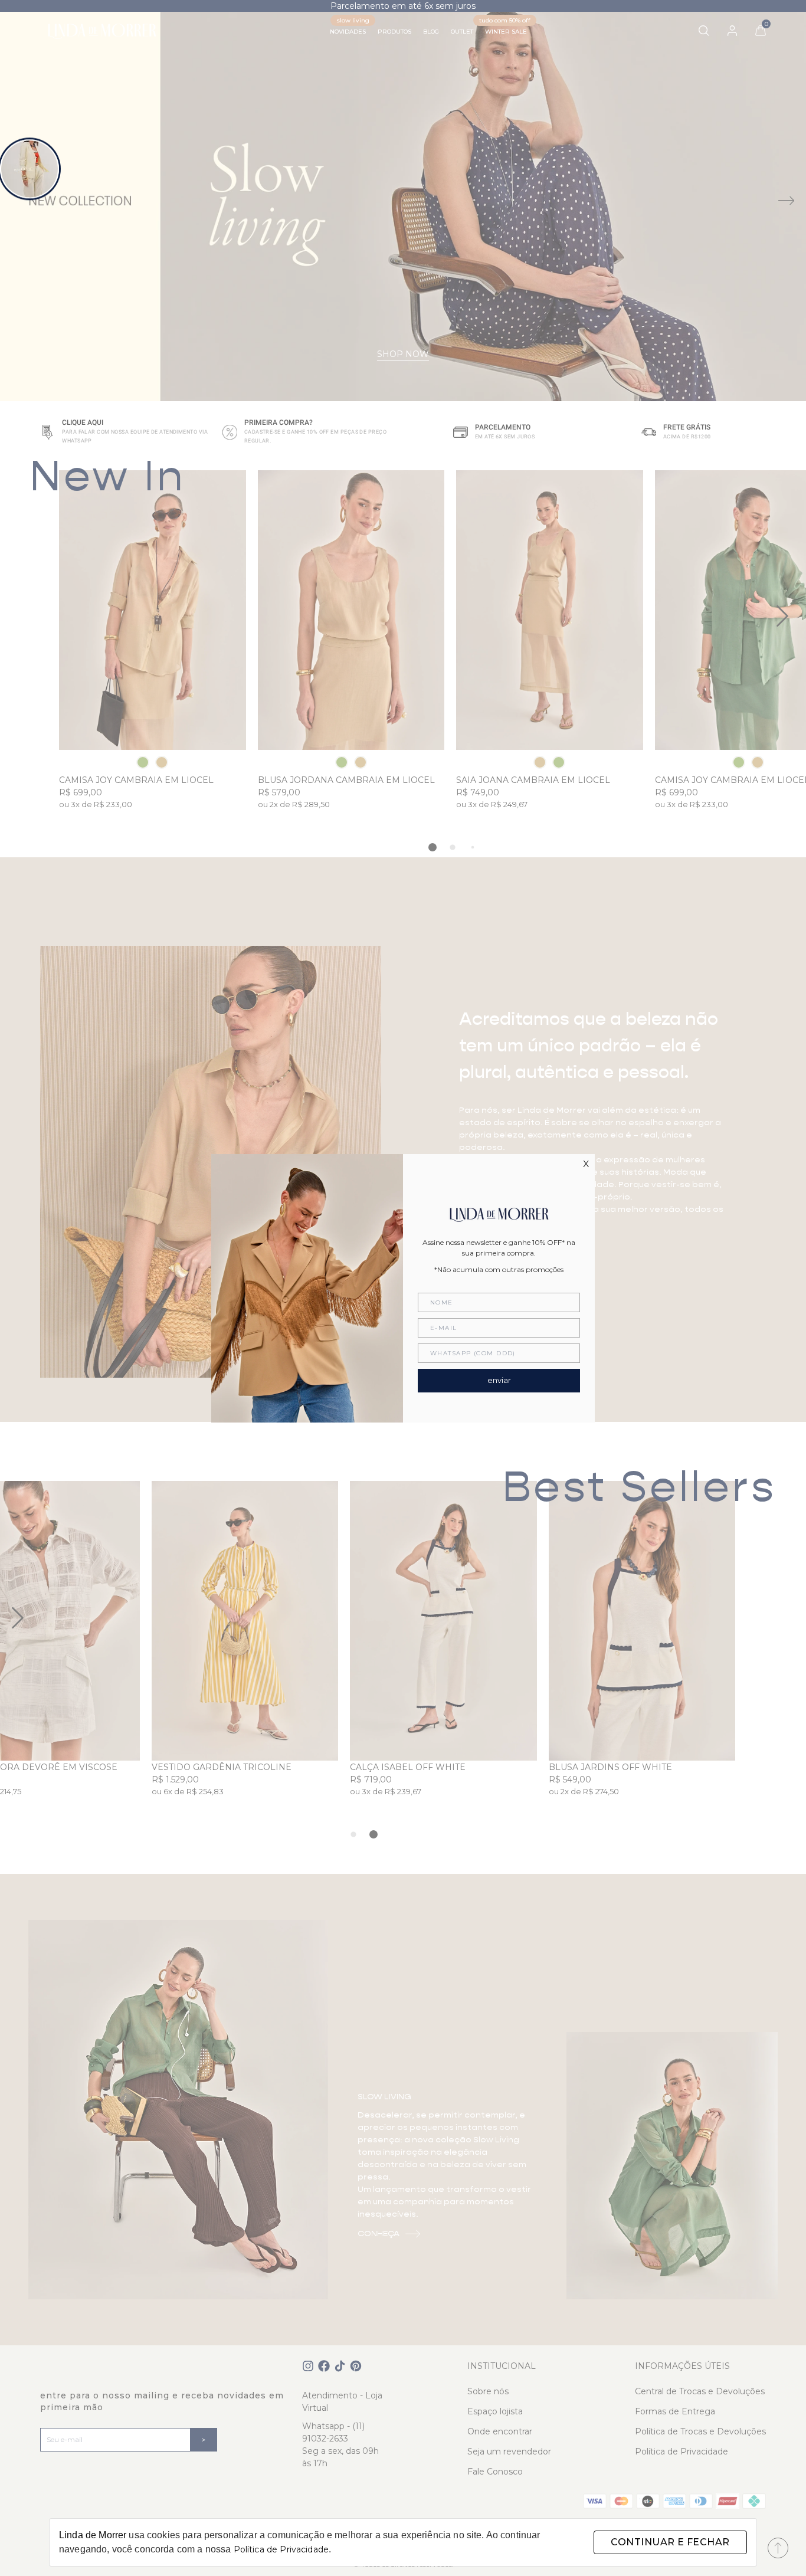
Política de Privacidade (281, 2549)
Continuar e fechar (670, 2542)
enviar (499, 1380)
